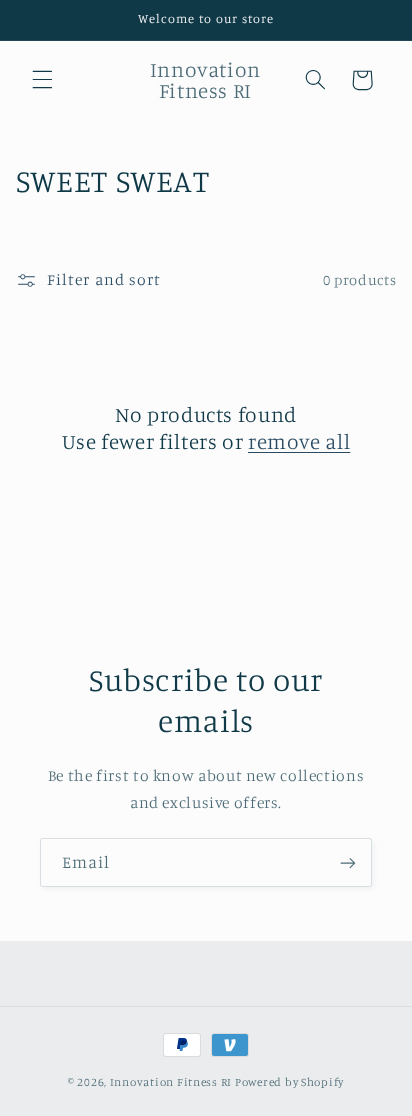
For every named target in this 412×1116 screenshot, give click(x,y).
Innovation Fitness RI (171, 1082)
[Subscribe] (348, 862)
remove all (299, 441)
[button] (42, 80)
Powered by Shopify (289, 1082)
